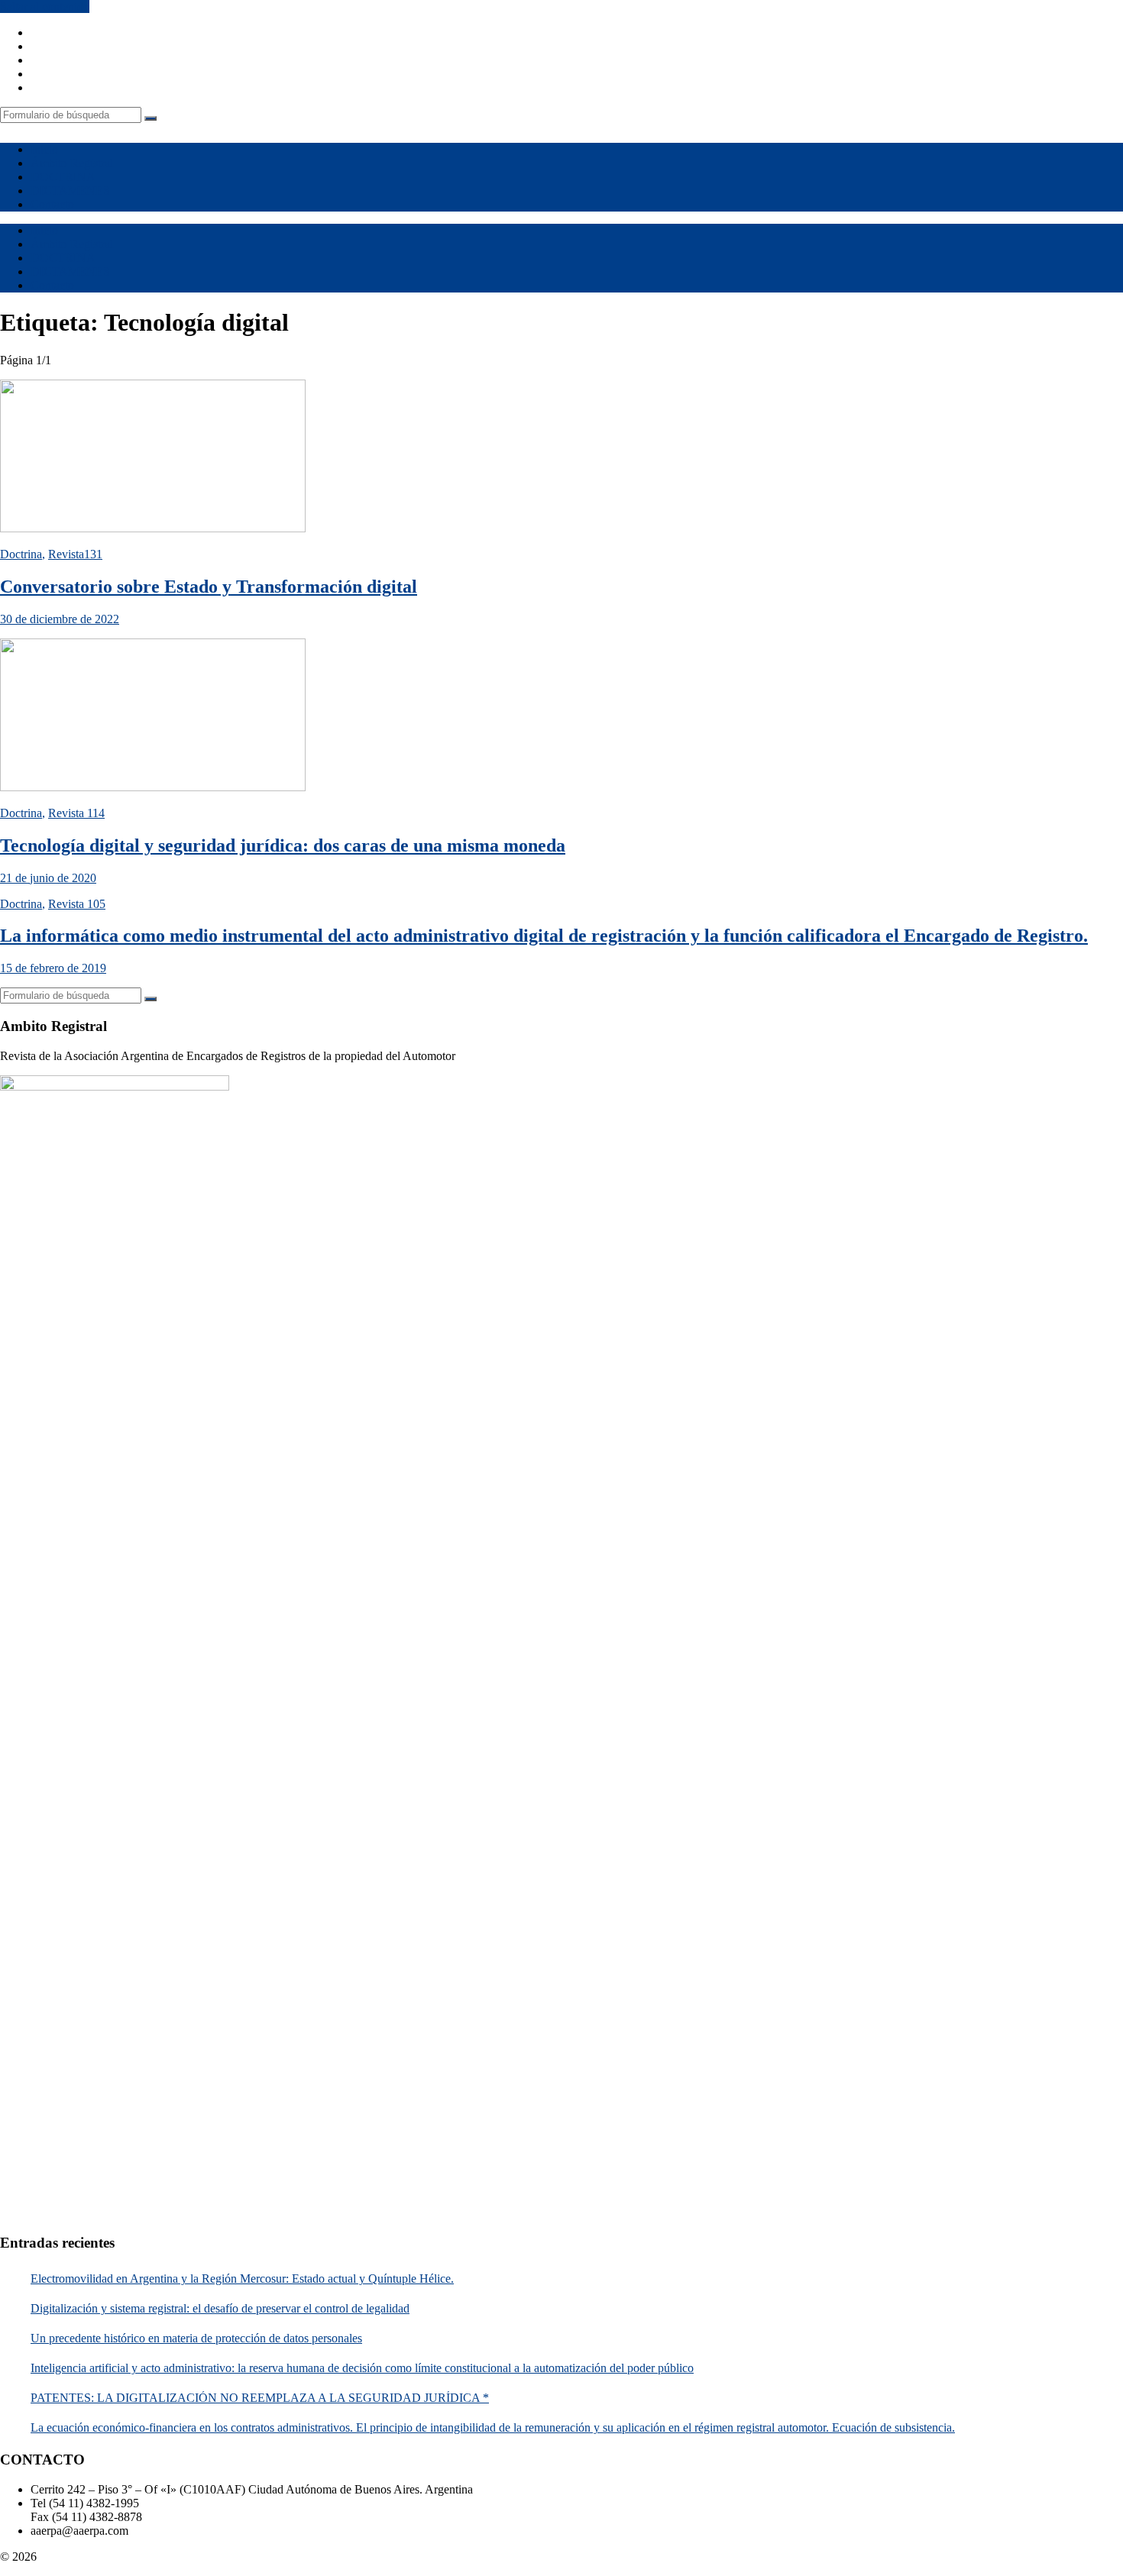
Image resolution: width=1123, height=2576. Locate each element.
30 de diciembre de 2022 (60, 619)
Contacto (52, 204)
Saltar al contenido (45, 6)
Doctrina (21, 554)
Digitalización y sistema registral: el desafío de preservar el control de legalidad (220, 2308)
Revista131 (75, 554)
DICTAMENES (70, 191)
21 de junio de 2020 (48, 878)
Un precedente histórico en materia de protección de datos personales (196, 2338)
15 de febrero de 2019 (53, 968)
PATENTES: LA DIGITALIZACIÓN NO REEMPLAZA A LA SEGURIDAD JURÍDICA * (260, 2398)
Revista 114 (76, 813)
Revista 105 (77, 904)
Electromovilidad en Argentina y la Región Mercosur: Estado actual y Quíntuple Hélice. (242, 2279)
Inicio (44, 149)
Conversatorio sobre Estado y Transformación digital (209, 587)
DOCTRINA (63, 177)
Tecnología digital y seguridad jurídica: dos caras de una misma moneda (283, 845)
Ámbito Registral (72, 163)
